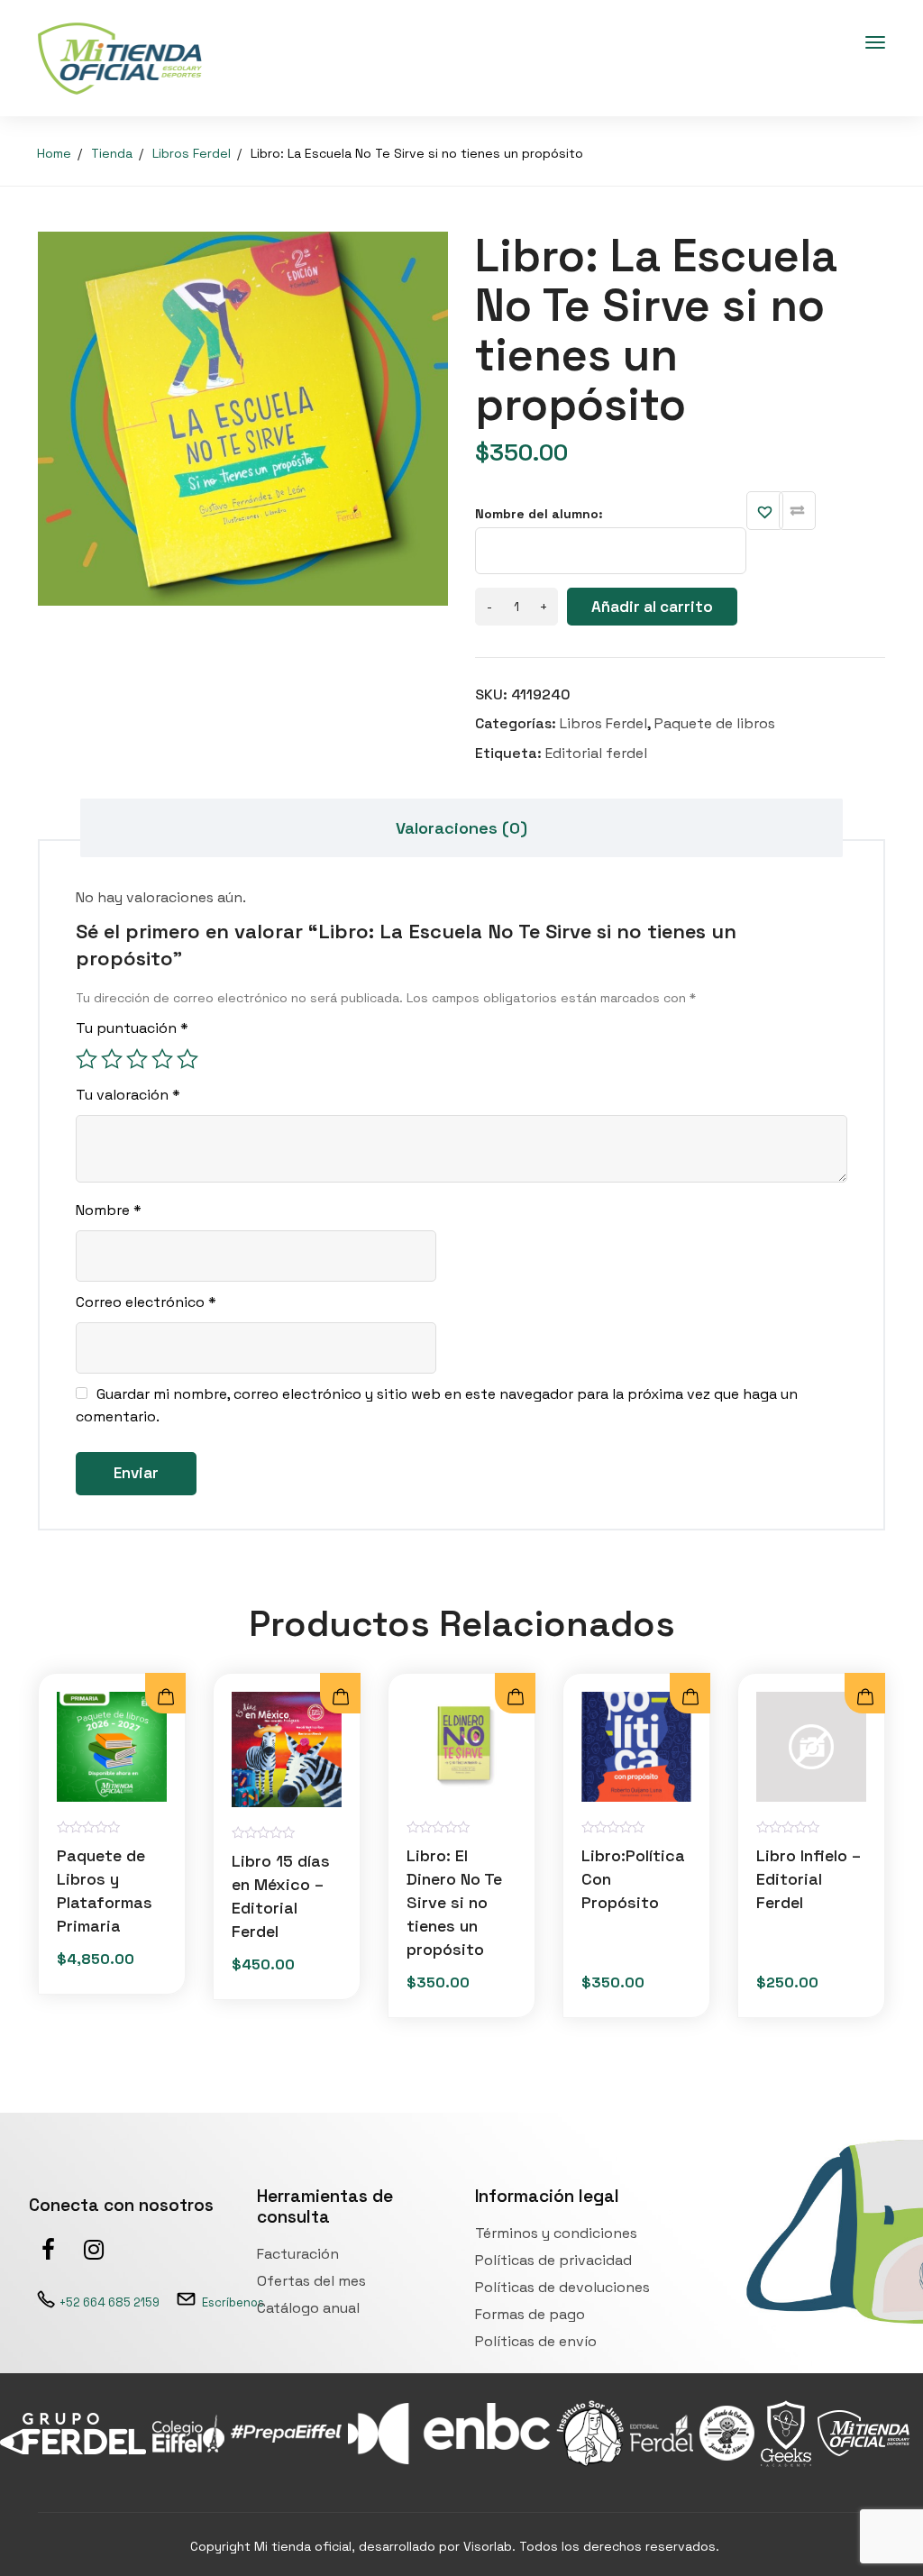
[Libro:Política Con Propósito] (636, 1747)
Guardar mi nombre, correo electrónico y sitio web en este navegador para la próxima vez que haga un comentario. (437, 1405)
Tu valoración (128, 1095)
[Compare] (797, 511)
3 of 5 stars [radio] (137, 1059)
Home (54, 153)
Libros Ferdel (192, 153)
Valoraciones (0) (461, 828)
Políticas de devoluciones (562, 2287)
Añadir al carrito (652, 607)
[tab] (461, 828)
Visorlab (488, 2546)
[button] (340, 1698)
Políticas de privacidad (553, 2260)
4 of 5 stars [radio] (162, 1059)
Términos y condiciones (556, 2233)
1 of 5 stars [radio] (87, 1059)
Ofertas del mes (311, 2281)
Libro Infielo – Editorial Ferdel (809, 1879)
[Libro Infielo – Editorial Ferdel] (811, 1747)
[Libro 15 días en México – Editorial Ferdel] (287, 1749)
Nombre (109, 1210)
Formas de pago (530, 2314)
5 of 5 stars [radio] (187, 1059)
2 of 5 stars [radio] (112, 1059)
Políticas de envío (536, 2341)
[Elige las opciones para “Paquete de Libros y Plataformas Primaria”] (165, 1698)
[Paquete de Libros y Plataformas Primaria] (112, 1747)
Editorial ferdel (596, 753)
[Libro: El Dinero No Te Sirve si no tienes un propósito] (461, 1747)
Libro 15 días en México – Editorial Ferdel (281, 1896)
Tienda (112, 153)
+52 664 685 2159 (110, 2302)
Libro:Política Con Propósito (633, 1879)
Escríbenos (233, 2302)
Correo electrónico (146, 1302)
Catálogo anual (308, 2308)
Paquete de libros (715, 723)
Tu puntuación (132, 1028)
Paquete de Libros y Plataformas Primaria (105, 1891)
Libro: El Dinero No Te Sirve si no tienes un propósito (454, 1902)
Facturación (298, 2254)
